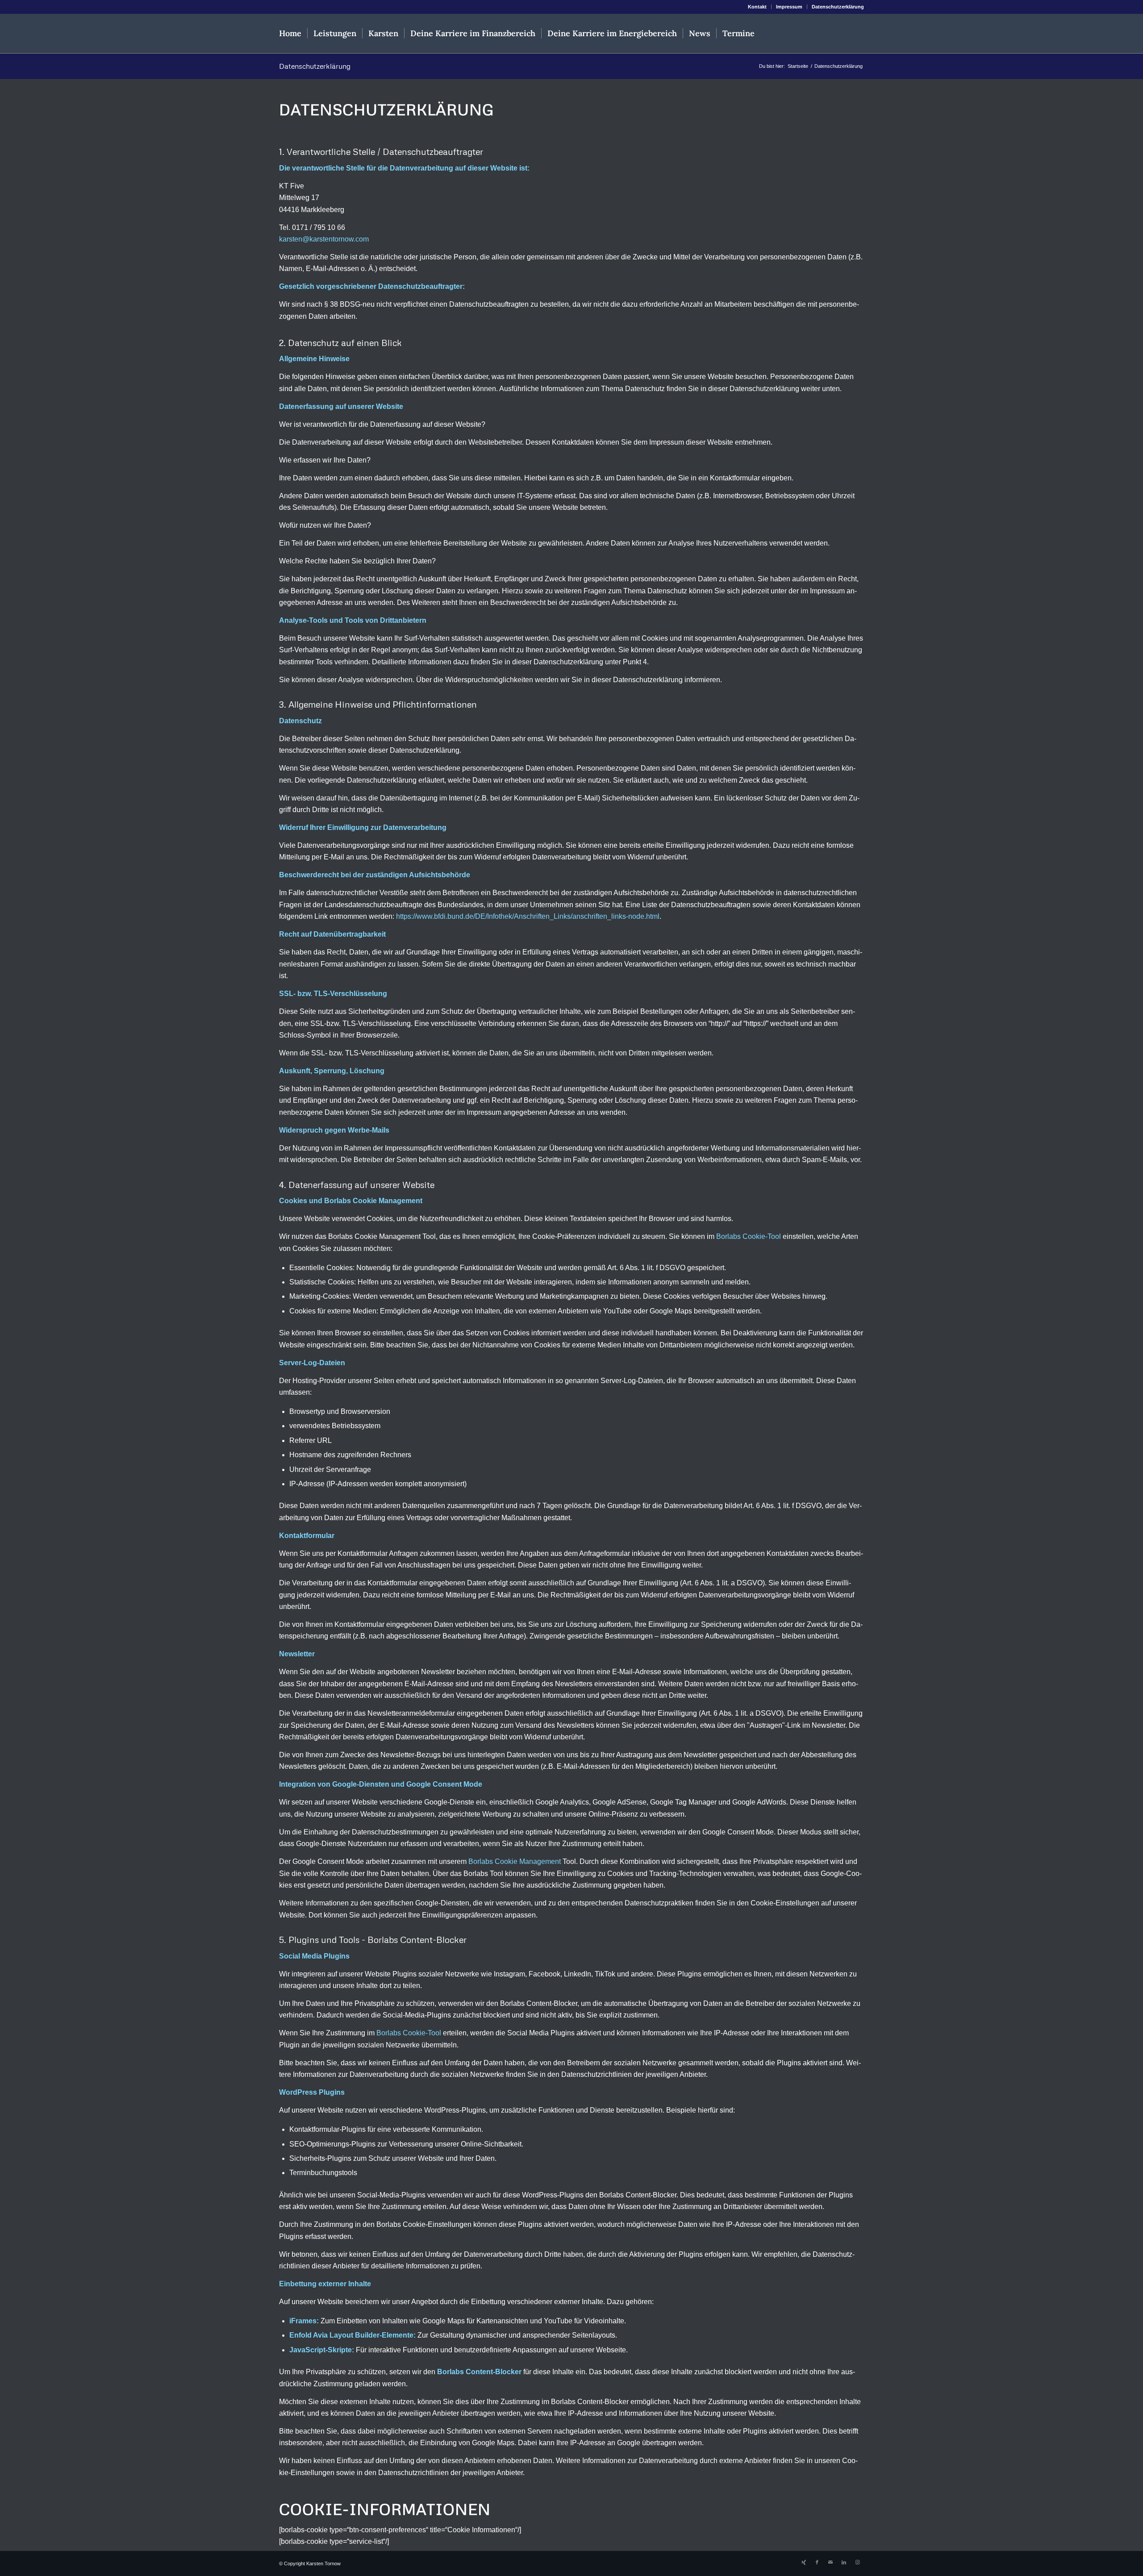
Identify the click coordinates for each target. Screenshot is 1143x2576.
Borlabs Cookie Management (515, 1861)
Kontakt (757, 7)
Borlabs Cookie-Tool (749, 1236)
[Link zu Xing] (804, 2562)
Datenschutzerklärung (838, 7)
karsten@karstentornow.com (324, 239)
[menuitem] (757, 7)
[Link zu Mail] (830, 2562)
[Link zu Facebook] (817, 2562)
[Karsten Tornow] (821, 33)
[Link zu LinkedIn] (844, 2562)
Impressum (789, 7)
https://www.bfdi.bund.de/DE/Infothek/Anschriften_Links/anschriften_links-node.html (528, 916)
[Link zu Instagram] (857, 2562)
